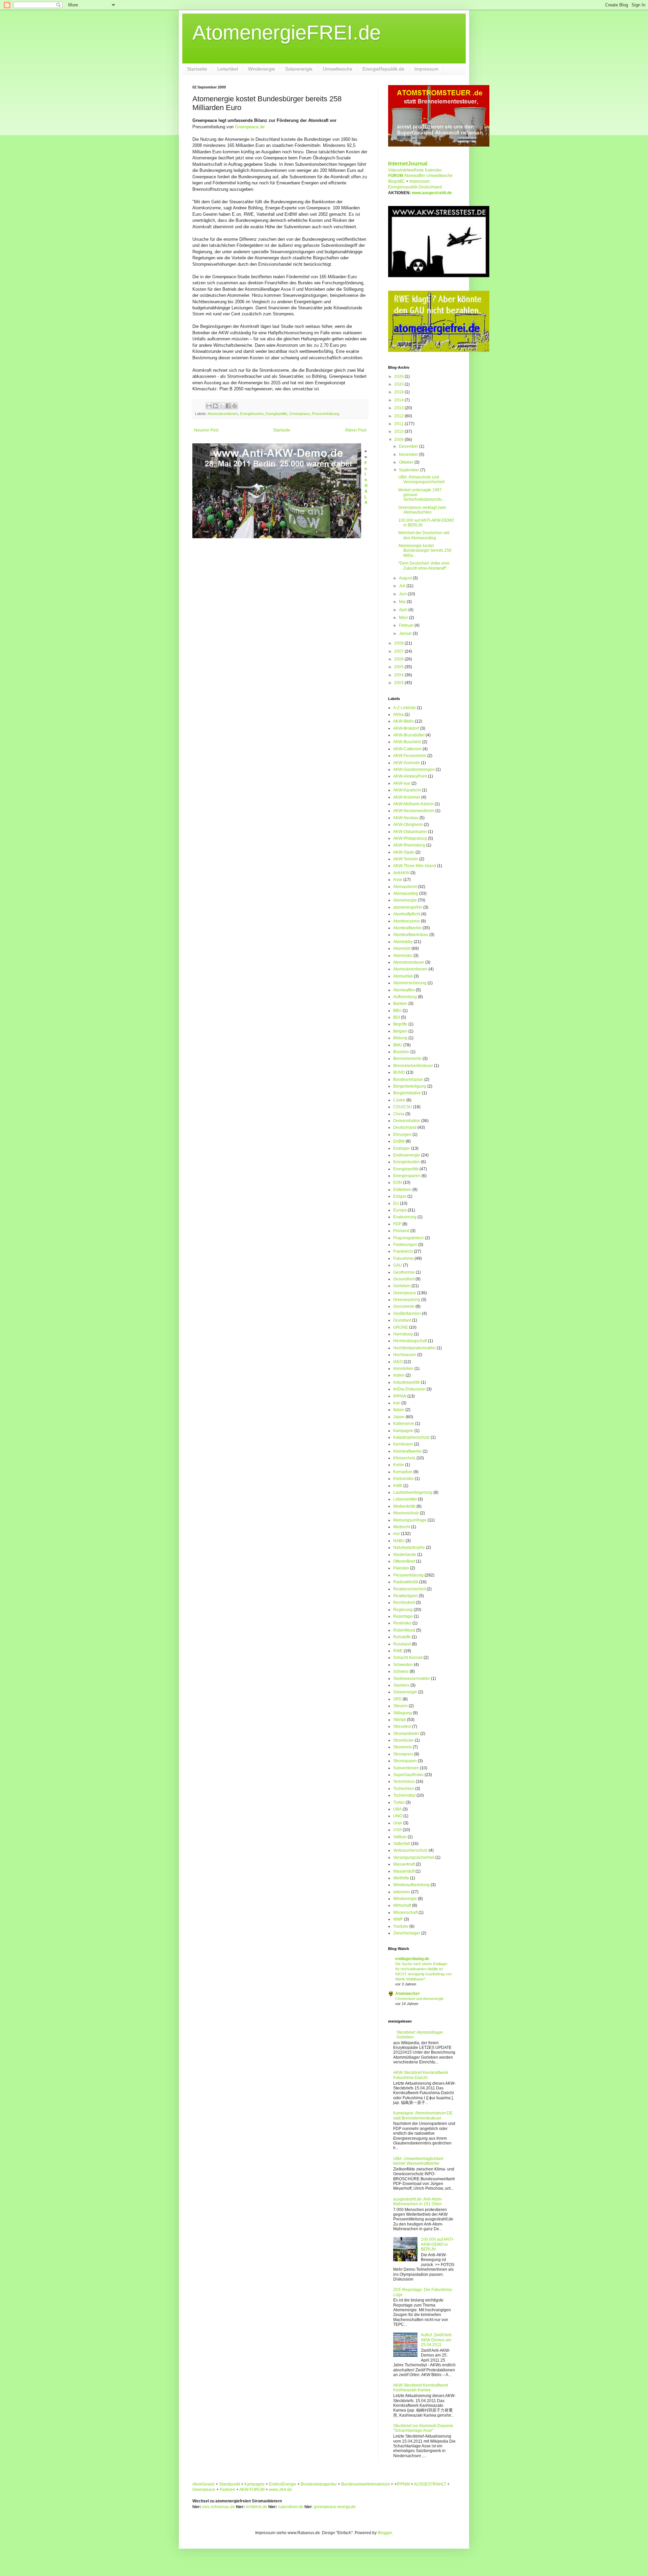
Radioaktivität (406, 1582)
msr (397, 1534)
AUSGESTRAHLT (430, 2484)
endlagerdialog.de (412, 1959)
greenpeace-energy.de (335, 2507)
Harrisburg (403, 1334)
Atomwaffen (415, 176)
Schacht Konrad (408, 1658)
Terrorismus (404, 1781)
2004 (399, 675)
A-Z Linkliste (404, 708)
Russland (402, 1644)
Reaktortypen (406, 1596)
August (406, 578)
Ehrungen (402, 1135)
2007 (399, 651)
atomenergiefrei (408, 907)
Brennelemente (407, 1059)
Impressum (426, 69)
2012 (399, 416)
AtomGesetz (204, 2484)
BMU (398, 1045)
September (410, 470)
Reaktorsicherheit (409, 1589)
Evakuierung (405, 1217)
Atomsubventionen (223, 414)
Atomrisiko (403, 956)
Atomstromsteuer (409, 962)
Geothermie (404, 1272)
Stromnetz (402, 1747)
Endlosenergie (407, 1155)
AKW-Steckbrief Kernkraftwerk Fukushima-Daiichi (421, 2075)
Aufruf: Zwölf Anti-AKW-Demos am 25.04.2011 (437, 2340)
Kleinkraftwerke (407, 1451)
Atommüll (402, 948)
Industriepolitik (407, 1382)
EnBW (399, 1141)
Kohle (399, 1465)
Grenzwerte (404, 1306)
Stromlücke (403, 1740)
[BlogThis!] (215, 406)
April (404, 610)
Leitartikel (228, 69)
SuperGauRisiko (408, 1775)
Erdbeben (402, 1190)
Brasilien (401, 1052)
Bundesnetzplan (408, 1079)
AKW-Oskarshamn (410, 832)
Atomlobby (403, 942)
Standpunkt (230, 2484)
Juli (403, 586)
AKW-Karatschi (407, 790)
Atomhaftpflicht (407, 914)
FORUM (396, 176)
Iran (397, 1403)
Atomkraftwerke (407, 928)
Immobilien (403, 1369)
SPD (397, 1699)
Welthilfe (401, 1878)
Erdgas (400, 1196)
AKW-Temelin (406, 859)
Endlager (402, 1148)
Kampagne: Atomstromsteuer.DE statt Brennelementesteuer (423, 2115)
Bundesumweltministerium (366, 2484)
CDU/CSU (403, 1107)
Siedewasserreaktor (412, 1679)
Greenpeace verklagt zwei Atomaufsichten (422, 510)
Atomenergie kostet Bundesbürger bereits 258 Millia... (425, 551)
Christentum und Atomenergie (419, 1999)
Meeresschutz (406, 1513)
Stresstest (402, 1726)
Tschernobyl (404, 1795)
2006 (399, 659)
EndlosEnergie (283, 2484)
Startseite (197, 69)
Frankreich (403, 1251)
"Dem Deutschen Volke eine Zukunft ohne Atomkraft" (424, 566)
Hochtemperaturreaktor (414, 1348)
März (404, 618)
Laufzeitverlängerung (413, 1492)
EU (396, 1203)
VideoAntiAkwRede (406, 170)
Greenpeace (300, 414)
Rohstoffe (402, 1637)
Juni (403, 594)
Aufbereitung (405, 997)
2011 (399, 424)
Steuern (400, 1706)
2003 (399, 683)
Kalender (433, 170)
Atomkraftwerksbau (411, 935)
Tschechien (404, 1789)
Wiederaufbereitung (411, 1885)
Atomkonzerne (407, 921)
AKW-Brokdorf (406, 728)
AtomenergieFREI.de (287, 33)
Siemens (401, 1685)
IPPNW (400, 1396)
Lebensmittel (405, 1499)
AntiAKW (401, 873)
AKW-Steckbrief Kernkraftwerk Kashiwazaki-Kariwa (421, 2388)
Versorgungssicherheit (414, 1857)
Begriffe (400, 1024)
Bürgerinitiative (407, 1093)
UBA (397, 1809)
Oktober (407, 462)
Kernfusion (403, 1444)
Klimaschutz (404, 1458)
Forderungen (405, 1245)
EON (398, 1182)
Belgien (400, 1031)
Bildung (400, 1038)
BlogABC (397, 181)
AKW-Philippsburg (410, 838)
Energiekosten (252, 414)
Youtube (401, 1926)
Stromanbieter (406, 1734)
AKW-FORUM (252, 2490)
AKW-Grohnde (407, 763)
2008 (399, 643)
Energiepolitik (276, 414)
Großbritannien (407, 1313)
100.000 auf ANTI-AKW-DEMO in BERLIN (437, 2244)
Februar (407, 625)
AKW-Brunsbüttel (409, 735)
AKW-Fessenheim (410, 756)
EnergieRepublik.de (383, 69)
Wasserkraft (404, 1864)
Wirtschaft (402, 1905)
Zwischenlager (407, 1933)
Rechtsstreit (404, 1603)
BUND (399, 1072)
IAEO (398, 1362)
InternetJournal (408, 164)
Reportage (403, 1616)
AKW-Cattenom (407, 749)
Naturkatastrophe (409, 1547)
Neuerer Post (206, 430)
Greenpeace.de (250, 127)
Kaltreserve (404, 1424)
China (399, 1114)
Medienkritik (404, 1506)
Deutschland (405, 1127)
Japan (399, 1417)
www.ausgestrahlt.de (432, 193)
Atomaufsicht (405, 887)
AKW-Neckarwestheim (414, 811)
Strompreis (403, 1754)
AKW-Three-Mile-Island (415, 866)
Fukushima (403, 1258)
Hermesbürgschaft (410, 1341)
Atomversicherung (410, 983)
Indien (399, 1375)
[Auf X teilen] (222, 406)
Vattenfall (402, 1844)
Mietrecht (402, 1527)
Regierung (403, 1610)
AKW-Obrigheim (408, 825)
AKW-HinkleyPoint (410, 776)
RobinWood (404, 1630)
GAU (398, 1265)
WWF (398, 1919)
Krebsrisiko (403, 1479)
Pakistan (401, 1568)
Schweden (403, 1665)
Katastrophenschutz (411, 1437)
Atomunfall (403, 976)
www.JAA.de (280, 2490)
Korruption (403, 1472)
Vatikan (400, 1837)
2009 (399, 440)
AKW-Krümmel (407, 797)
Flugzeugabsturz (409, 1238)
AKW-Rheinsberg (409, 845)
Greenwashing (407, 1300)
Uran (398, 1823)
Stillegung (402, 1713)
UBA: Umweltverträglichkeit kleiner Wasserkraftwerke (418, 2161)
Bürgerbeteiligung (410, 1086)
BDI (397, 1017)
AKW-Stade (404, 852)
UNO (398, 1816)
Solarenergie (299, 69)
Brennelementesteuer (413, 1066)
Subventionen (406, 1768)
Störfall (400, 1720)
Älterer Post (356, 430)
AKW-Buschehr (407, 742)
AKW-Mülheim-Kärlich (413, 804)
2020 (399, 384)
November (409, 454)
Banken (400, 1004)
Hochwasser (405, 1355)
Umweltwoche (337, 69)
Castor (399, 1100)
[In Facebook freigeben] (228, 406)
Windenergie (262, 69)
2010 (399, 432)
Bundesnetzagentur (319, 2484)
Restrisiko (402, 1623)
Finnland (401, 1231)
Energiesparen (407, 1176)
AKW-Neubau (406, 818)
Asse (398, 880)
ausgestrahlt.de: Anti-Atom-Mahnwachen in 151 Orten (418, 2202)
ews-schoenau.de (219, 2507)
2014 (399, 400)
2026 (399, 376)
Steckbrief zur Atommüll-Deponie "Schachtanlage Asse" (423, 2428)
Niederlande (405, 1555)
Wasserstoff (404, 1871)
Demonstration (407, 1121)
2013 (399, 408)
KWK (398, 1486)
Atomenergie (405, 900)
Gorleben (402, 1286)
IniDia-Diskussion (409, 1389)
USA (397, 1830)
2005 (399, 667)
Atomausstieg (406, 893)
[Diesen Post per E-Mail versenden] (209, 406)
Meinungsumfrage (410, 1520)
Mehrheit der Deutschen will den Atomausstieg (424, 535)
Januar (406, 633)
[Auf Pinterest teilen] (235, 406)
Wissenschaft (405, 1913)
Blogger (385, 2533)
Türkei (399, 1802)
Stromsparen (405, 1761)
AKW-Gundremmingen (414, 770)
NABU (399, 1541)
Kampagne (403, 1431)
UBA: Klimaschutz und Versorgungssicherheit (421, 479)
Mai (403, 602)
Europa (400, 1210)
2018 (399, 392)
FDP (397, 1224)
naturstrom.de (291, 2507)
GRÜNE (401, 1327)
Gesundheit (404, 1279)
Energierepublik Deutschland (415, 187)
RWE (398, 1651)
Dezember (409, 446)
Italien (399, 1410)
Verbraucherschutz (410, 1850)
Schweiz (401, 1671)
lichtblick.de (256, 2507)
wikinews (402, 1892)
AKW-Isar (402, 783)
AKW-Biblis (403, 721)
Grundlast (402, 1320)
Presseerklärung (326, 414)
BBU (397, 1011)
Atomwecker (408, 1994)
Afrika (398, 714)
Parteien (227, 2490)
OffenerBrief (404, 1561)
